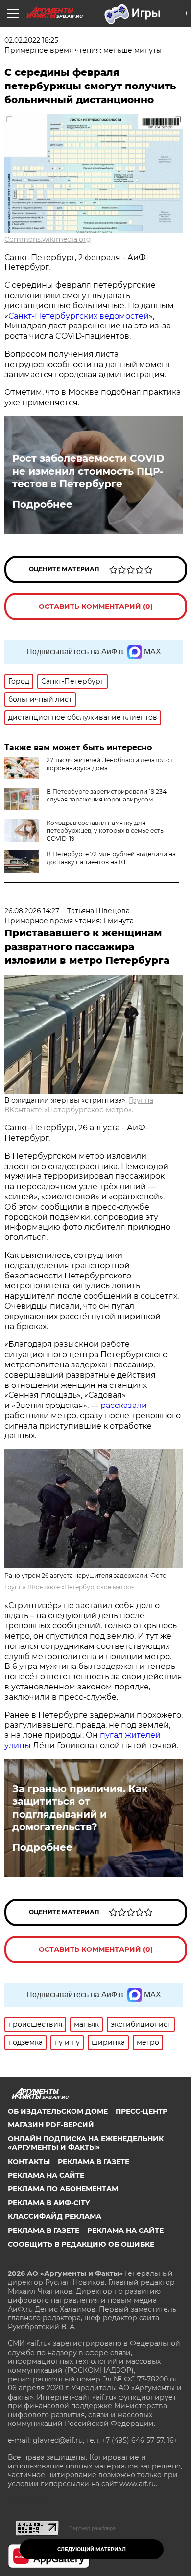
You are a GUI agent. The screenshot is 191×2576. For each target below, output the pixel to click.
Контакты (29, 2162)
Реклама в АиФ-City (49, 2203)
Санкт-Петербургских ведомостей (79, 316)
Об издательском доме (58, 2111)
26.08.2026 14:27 (32, 911)
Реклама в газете (94, 2162)
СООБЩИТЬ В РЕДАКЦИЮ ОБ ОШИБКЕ (81, 2244)
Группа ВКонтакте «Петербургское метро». (70, 1587)
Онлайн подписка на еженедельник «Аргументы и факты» (86, 2143)
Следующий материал (92, 2549)
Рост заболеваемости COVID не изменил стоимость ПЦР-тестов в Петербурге (88, 471)
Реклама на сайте (46, 2175)
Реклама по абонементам (63, 2189)
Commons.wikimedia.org (48, 239)
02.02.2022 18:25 (31, 40)
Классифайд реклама (55, 2216)
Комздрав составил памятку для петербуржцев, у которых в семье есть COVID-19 (105, 831)
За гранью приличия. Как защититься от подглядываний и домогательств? (80, 1808)
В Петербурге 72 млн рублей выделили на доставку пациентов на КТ (111, 858)
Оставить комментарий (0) (96, 606)
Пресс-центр (142, 2111)
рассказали (124, 1405)
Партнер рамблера (92, 2528)
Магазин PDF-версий (51, 2125)
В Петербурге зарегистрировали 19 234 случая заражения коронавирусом (107, 795)
